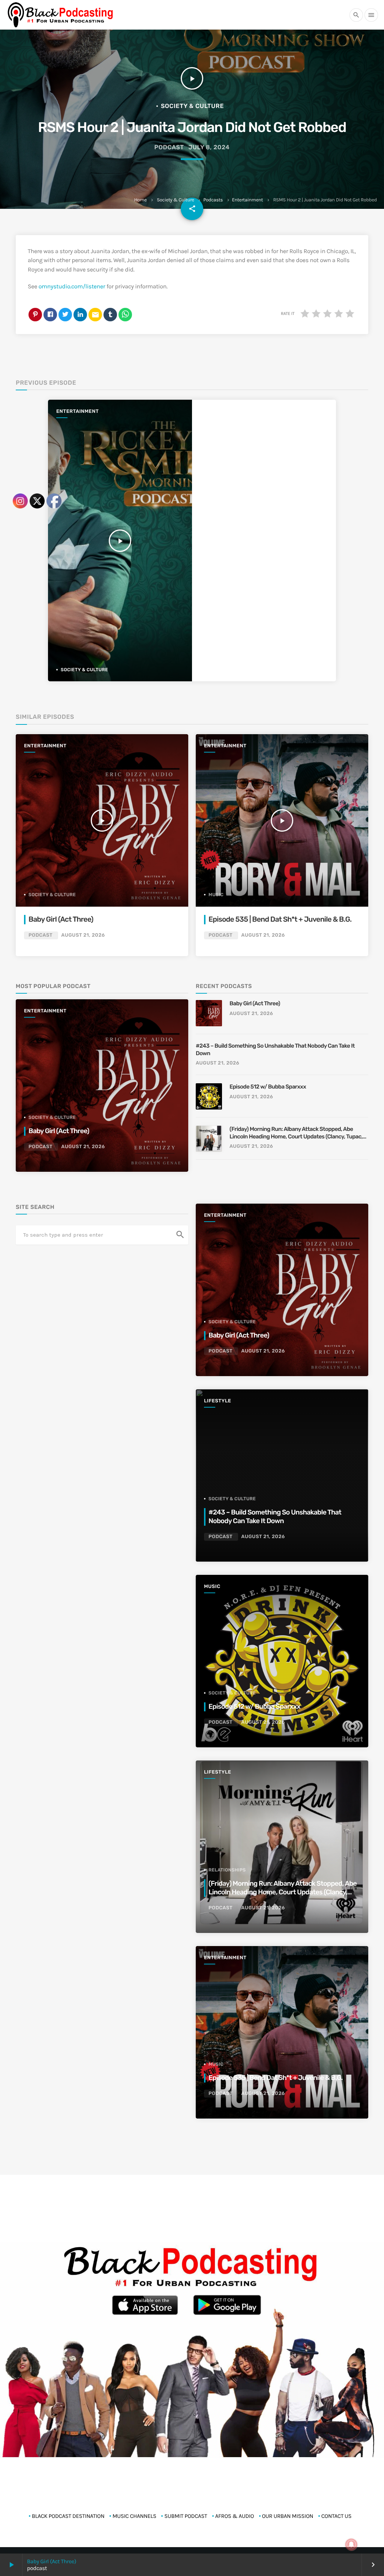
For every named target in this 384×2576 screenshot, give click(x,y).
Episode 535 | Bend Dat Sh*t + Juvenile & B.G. (280, 919)
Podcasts (213, 200)
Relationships (227, 1870)
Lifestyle (217, 1401)
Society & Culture (175, 200)
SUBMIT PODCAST (186, 2516)
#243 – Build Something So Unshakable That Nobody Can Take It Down (275, 1050)
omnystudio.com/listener (72, 287)
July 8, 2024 (209, 147)
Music (216, 895)
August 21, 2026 (263, 935)
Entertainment (248, 200)
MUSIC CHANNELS (134, 2516)
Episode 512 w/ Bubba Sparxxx (268, 1087)
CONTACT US (337, 2516)
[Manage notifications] (351, 2545)
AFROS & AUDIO (235, 2516)
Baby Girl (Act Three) (255, 1003)
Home (140, 200)
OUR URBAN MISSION (288, 2516)
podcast (169, 147)
